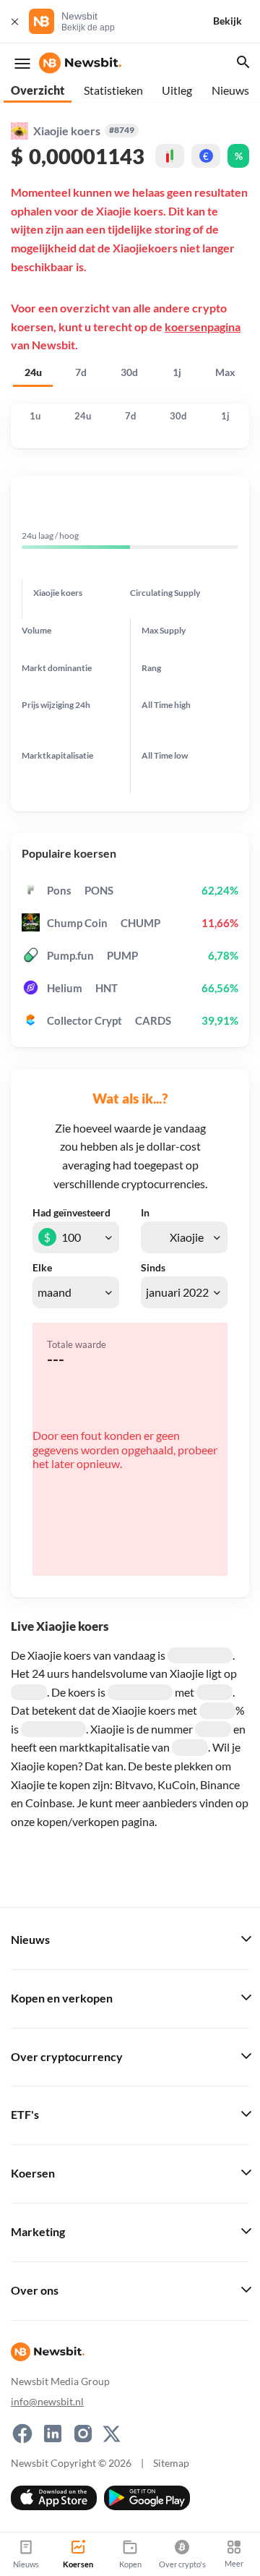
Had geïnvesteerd (71, 1213)
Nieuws (230, 90)
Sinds (153, 1268)
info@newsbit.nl (47, 2401)
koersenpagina (203, 327)
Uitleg (177, 90)
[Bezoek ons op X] (112, 2434)
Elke (42, 1268)
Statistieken (113, 90)
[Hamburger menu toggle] (22, 64)
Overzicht (38, 90)
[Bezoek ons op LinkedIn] (53, 2434)
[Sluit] (14, 21)
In (145, 1213)
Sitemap (171, 2463)
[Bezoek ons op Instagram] (83, 2434)
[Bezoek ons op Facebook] (22, 2434)
